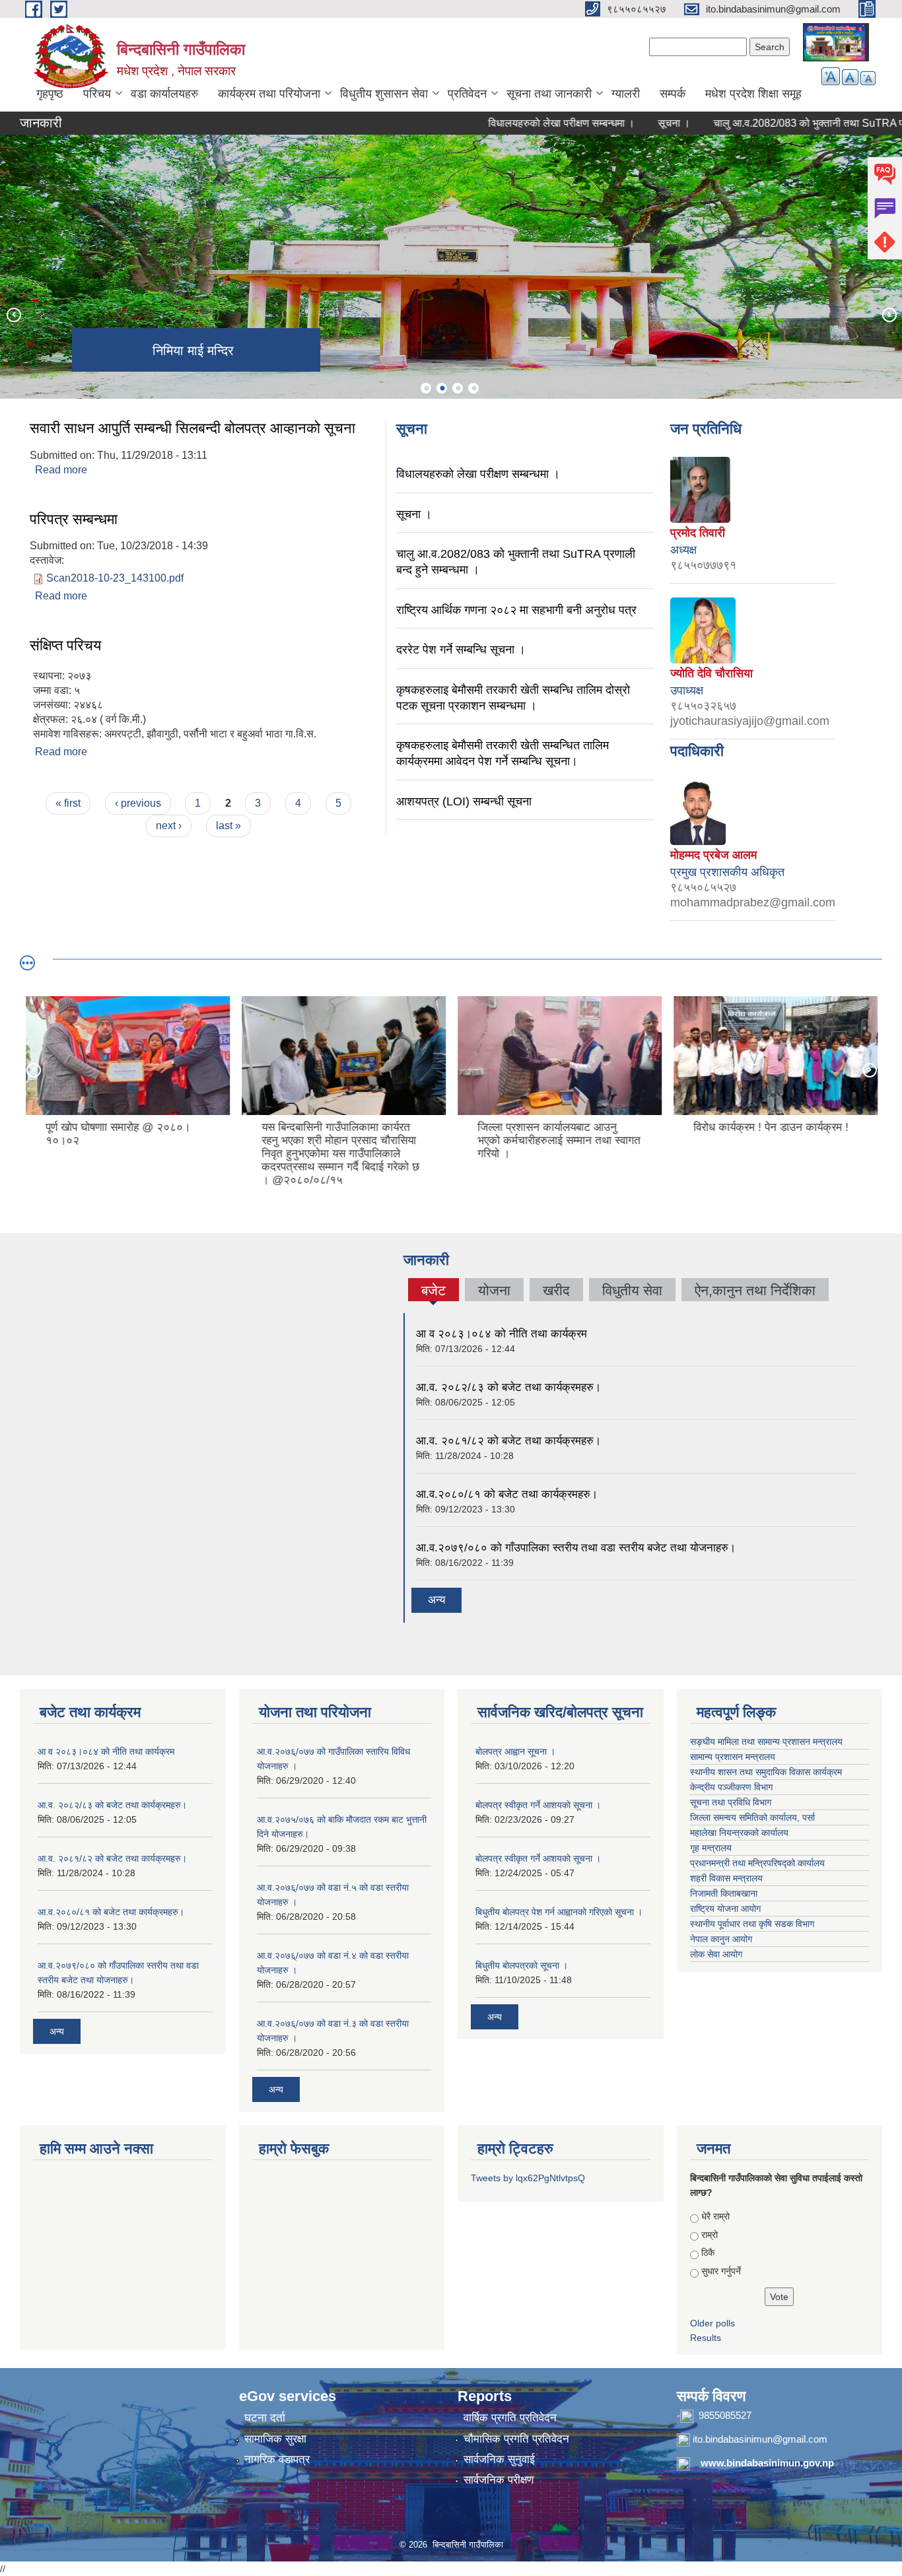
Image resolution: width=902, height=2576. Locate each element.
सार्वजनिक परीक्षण (499, 2480)
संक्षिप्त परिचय (65, 645)
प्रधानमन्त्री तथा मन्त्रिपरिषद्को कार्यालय (757, 1863)
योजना (494, 1290)
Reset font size (850, 77)
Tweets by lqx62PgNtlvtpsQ (528, 2178)
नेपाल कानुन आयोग (721, 1939)
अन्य (436, 1600)
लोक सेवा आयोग (716, 1954)
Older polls (712, 2323)
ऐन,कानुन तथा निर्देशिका (755, 1290)
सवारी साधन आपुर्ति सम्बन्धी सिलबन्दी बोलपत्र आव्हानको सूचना (192, 428)
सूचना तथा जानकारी (549, 94)
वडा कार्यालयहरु (164, 94)
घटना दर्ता (265, 2418)
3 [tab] (458, 388)
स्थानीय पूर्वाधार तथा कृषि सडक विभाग (752, 1924)
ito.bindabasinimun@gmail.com (760, 2439)
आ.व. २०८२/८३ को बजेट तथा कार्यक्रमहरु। (508, 1387)
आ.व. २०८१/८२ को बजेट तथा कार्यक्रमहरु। (508, 1441)
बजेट (433, 1292)
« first (68, 803)
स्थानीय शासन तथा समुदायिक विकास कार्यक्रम (766, 1772)
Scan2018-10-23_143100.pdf (115, 578)
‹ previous (138, 803)
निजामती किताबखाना (724, 1893)
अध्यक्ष (683, 550)
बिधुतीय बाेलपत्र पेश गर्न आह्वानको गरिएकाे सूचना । (559, 1912)
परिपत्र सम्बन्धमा (74, 519)
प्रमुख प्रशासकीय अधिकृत (727, 872)
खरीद (556, 1290)
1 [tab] (426, 388)
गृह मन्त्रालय (711, 1848)
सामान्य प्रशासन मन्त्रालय (733, 1757)
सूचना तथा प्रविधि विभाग (731, 1802)
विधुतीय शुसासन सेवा (384, 94)
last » (228, 826)
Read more (61, 470)
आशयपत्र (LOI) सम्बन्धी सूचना (464, 801)
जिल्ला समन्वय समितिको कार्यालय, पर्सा (752, 1817)
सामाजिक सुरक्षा (275, 2439)
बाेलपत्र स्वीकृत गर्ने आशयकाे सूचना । (538, 1805)
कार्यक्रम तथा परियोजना (269, 94)
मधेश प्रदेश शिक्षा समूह (753, 94)
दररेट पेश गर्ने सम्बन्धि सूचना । (461, 650)
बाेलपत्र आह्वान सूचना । (515, 1751)
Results (706, 2338)
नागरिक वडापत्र (277, 2459)
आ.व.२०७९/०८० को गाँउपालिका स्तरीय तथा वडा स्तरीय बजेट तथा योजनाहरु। (576, 1548)
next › (169, 826)
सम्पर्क (673, 94)
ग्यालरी (626, 94)
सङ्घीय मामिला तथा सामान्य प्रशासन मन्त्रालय (766, 1742)
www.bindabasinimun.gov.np (767, 2463)
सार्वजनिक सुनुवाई (499, 2459)
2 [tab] (442, 388)
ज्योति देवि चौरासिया (711, 673)
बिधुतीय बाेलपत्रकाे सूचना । (522, 1965)
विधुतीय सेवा (632, 1290)
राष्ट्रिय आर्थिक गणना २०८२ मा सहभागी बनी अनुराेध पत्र (516, 610)
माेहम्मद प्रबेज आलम (713, 855)
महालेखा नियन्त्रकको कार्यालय (739, 1833)
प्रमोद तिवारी (698, 533)
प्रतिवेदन (467, 94)
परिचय (97, 94)
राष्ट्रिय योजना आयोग (725, 1909)
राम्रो (710, 2235)
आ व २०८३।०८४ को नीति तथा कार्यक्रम (502, 1334)
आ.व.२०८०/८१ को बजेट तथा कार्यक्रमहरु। (507, 1494)
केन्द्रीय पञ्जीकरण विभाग (731, 1787)
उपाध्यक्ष (687, 691)
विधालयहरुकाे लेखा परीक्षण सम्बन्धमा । (521, 123)
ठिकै (708, 2253)
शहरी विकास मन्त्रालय (726, 1878)
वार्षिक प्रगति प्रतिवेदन (510, 2418)
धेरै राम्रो (715, 2216)
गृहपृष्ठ (50, 94)
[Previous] (13, 314)
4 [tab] (473, 388)
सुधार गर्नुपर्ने (721, 2271)
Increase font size (831, 76)
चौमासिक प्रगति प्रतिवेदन (516, 2439)
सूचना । (634, 123)
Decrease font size (868, 78)
